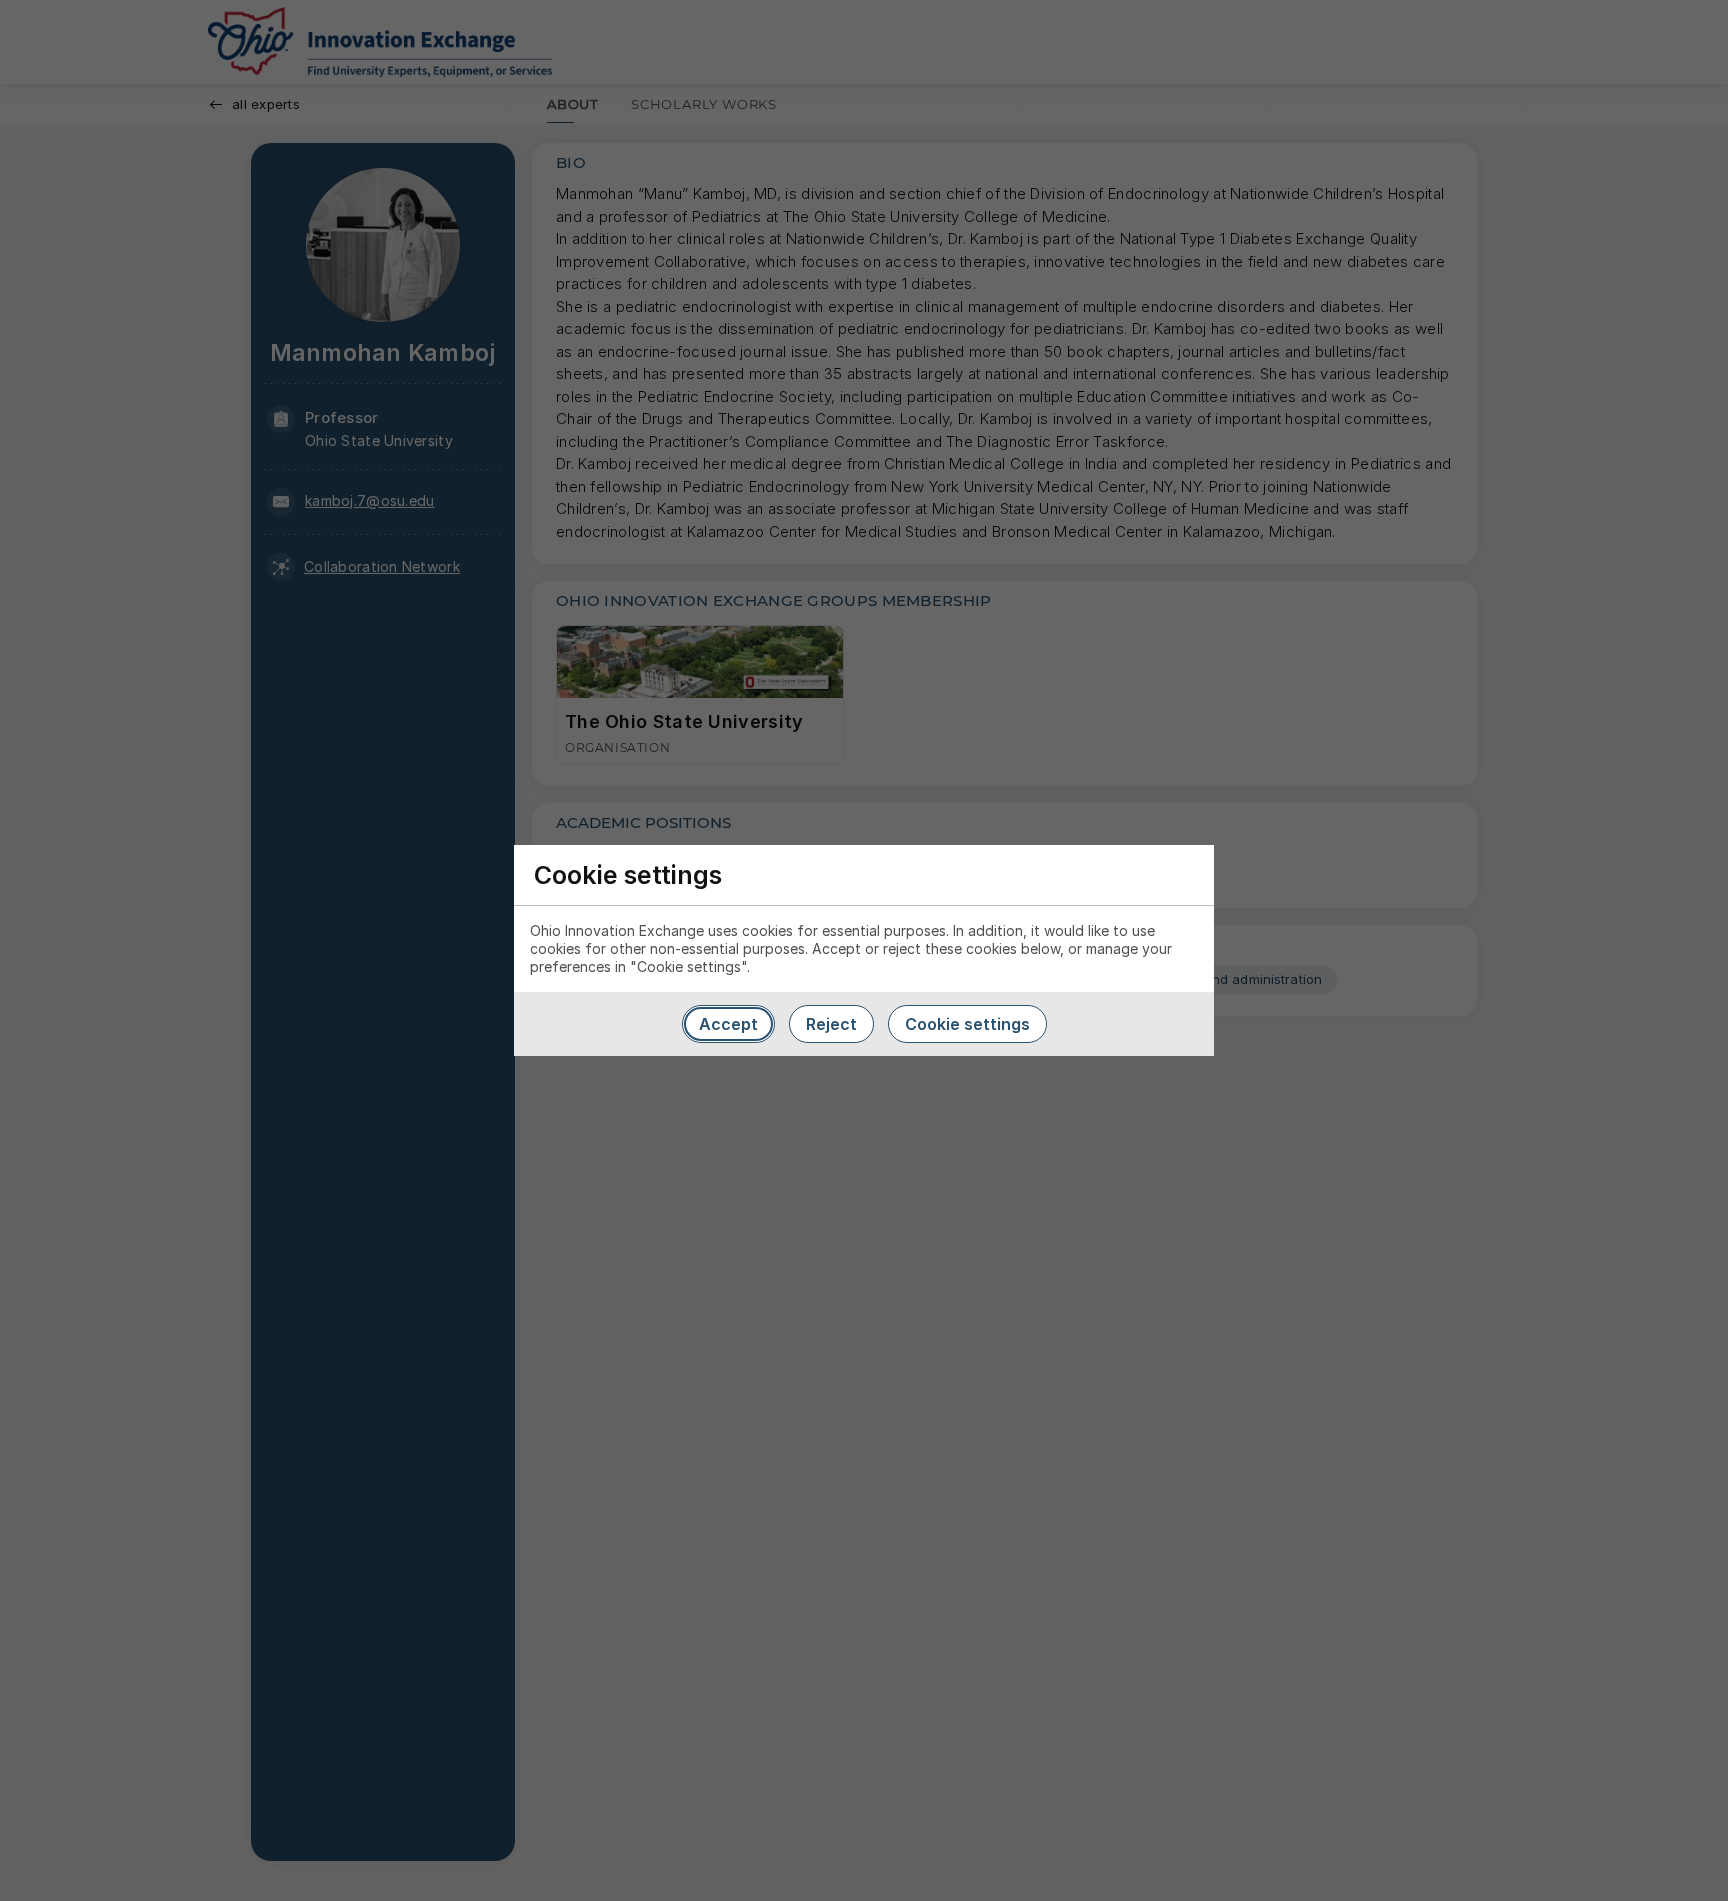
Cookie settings (967, 1024)
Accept (728, 1024)
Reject (831, 1024)
